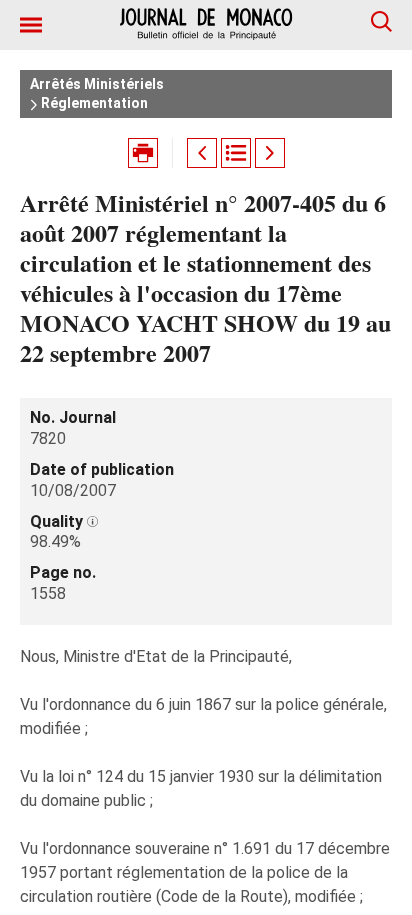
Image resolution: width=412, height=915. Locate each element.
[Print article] (143, 153)
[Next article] (270, 153)
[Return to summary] (236, 153)
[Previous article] (202, 153)
